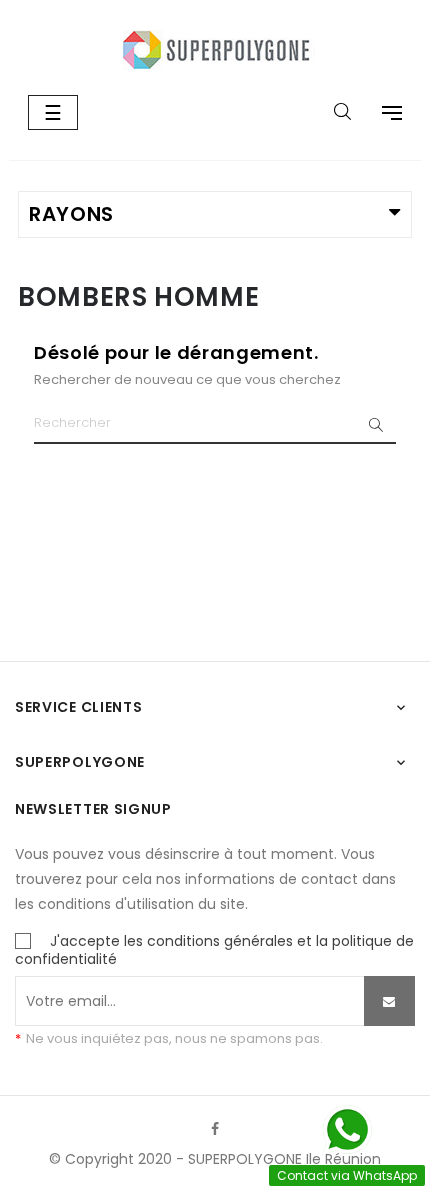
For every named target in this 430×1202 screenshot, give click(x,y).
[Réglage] (382, 115)
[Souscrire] (389, 1001)
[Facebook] (215, 1129)
